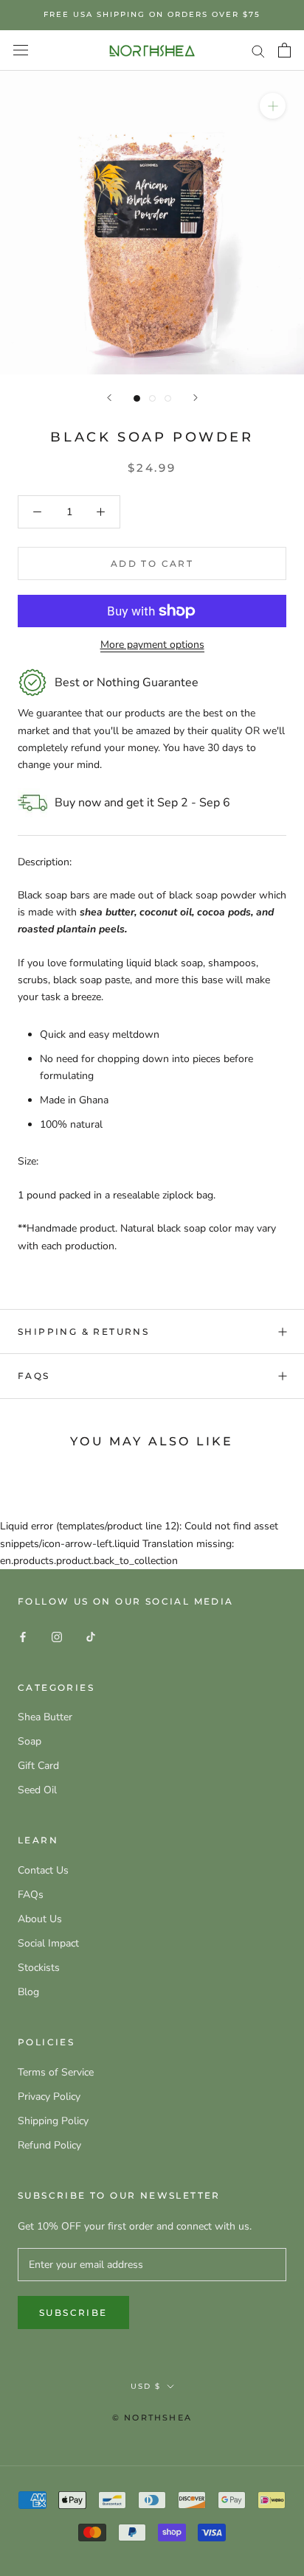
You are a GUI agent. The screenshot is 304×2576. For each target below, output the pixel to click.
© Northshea (152, 2418)
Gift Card (38, 1766)
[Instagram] (57, 1637)
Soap (30, 1741)
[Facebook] (23, 1637)
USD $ (146, 2386)
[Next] (196, 398)
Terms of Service (56, 2072)
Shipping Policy (53, 2121)
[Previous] (109, 398)
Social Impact (48, 1943)
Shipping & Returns (83, 1331)
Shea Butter (45, 1717)
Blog (28, 1992)
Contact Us (43, 1870)
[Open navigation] (21, 50)
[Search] (258, 50)
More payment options (152, 645)
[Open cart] (284, 50)
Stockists (39, 1968)
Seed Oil (37, 1790)
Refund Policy (49, 2145)
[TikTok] (91, 1637)
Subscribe (73, 2313)
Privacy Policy (49, 2097)
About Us (40, 1919)
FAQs (34, 1376)
